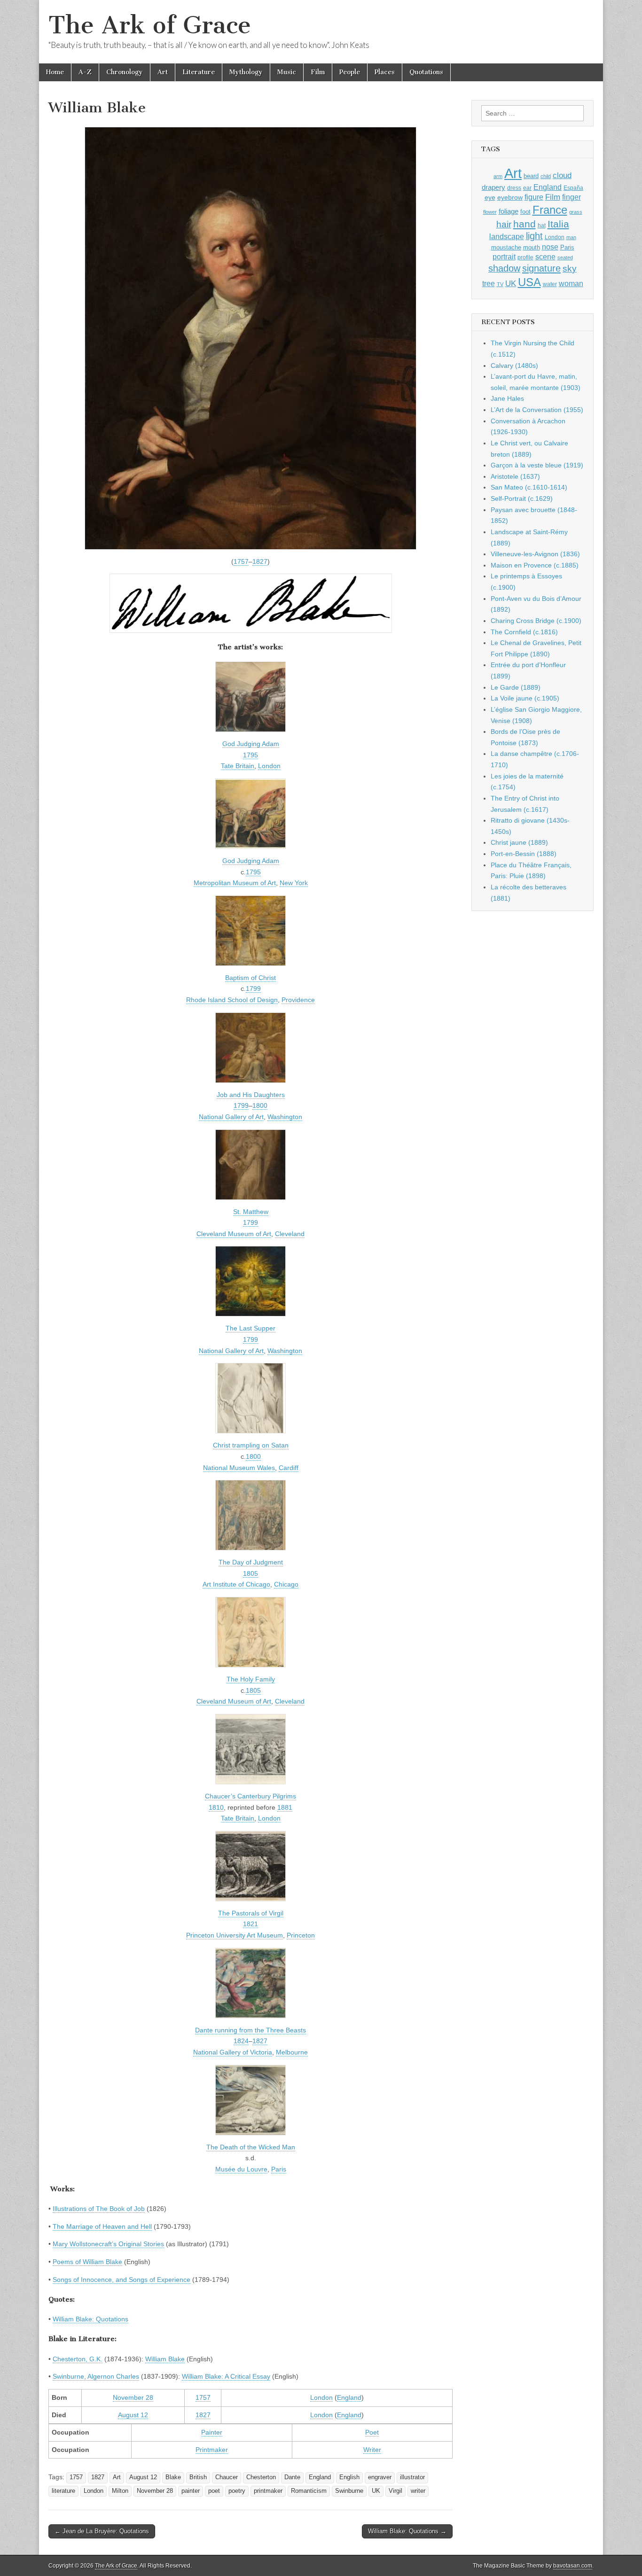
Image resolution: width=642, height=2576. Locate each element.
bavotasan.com (573, 2566)
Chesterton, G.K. (78, 2359)
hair (504, 224)
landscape (507, 236)
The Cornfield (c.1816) (524, 632)
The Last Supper (251, 1328)
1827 (260, 561)
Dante (292, 2477)
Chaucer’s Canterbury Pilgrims (251, 1796)
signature (541, 268)
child (546, 176)
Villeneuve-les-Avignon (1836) (535, 554)
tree (489, 283)
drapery (493, 187)
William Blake (165, 2359)
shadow (504, 268)
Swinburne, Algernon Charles (96, 2376)
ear (527, 188)
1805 (251, 1573)
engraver (380, 2477)
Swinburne (349, 2491)
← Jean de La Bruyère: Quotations (102, 2531)
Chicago (286, 1584)
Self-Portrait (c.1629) (522, 498)
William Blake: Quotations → (407, 2531)
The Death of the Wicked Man (251, 2147)
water (550, 284)
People (350, 72)
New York (294, 883)
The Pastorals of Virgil (251, 1913)
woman (571, 283)
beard (531, 176)
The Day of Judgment (251, 1562)
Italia (558, 224)
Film (318, 72)
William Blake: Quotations (90, 2319)
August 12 (133, 2415)
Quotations (426, 72)
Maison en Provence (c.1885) (535, 565)
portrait (504, 257)
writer (418, 2491)
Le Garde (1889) (516, 687)
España (573, 188)
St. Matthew (251, 1212)
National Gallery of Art (231, 1117)
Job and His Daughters (251, 1095)
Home (55, 72)
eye (490, 197)
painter (191, 2491)
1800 (260, 1105)
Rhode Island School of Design (232, 1000)
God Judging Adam (251, 744)
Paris (279, 2169)
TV (500, 284)
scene (545, 257)
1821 (251, 1924)
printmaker (268, 2491)
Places (385, 72)
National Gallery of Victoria (233, 2052)
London (269, 766)
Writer (372, 2450)
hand (525, 224)
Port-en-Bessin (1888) (524, 854)
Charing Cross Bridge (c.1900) (536, 621)
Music (287, 72)
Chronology (125, 72)
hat (542, 226)
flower (490, 212)
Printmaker (212, 2450)
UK (376, 2491)
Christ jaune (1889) (519, 842)
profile (525, 257)
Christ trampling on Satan (251, 1445)
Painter (212, 2432)
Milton (120, 2491)
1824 (241, 2041)
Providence (298, 1000)
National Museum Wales (239, 1468)
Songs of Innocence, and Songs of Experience (121, 2280)
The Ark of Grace (150, 25)
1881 (285, 1807)
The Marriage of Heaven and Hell (102, 2226)
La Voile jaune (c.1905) (525, 698)
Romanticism (309, 2491)
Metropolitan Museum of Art (235, 883)
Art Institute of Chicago (236, 1584)
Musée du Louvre (241, 2169)
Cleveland (290, 1234)
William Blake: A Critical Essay (226, 2376)
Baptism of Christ (251, 978)
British (198, 2477)
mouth (532, 247)
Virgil (395, 2491)
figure (534, 197)
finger (572, 197)
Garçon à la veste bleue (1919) (537, 465)
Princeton (301, 1935)
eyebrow (510, 197)
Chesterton (261, 2477)
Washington (285, 1117)
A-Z (85, 72)
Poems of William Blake (87, 2262)
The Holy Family (251, 1679)
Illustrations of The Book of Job (99, 2209)
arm (498, 176)
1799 (253, 988)
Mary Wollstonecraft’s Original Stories (108, 2244)
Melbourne (292, 2052)
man (571, 237)
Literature (199, 72)
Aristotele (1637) (515, 476)
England (349, 2397)
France (550, 210)
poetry (237, 2491)
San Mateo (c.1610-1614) (529, 487)
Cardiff (289, 1468)
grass (576, 212)
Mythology (246, 72)
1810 (216, 1807)
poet (214, 2491)
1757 (241, 561)
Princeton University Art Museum (235, 1935)
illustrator (412, 2477)
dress (514, 188)
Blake (173, 2477)
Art (163, 72)
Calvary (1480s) (514, 366)
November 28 (133, 2397)
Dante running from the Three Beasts (251, 2030)
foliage (509, 211)
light (534, 236)
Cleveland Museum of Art (234, 1234)
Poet (372, 2432)
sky (570, 268)
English (349, 2477)
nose (550, 247)
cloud (562, 175)
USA (529, 282)
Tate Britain (238, 766)
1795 (251, 755)
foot (525, 212)
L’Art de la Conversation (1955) (537, 410)
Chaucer (227, 2477)
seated (565, 257)
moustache (506, 247)
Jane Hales (507, 398)
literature (63, 2491)
